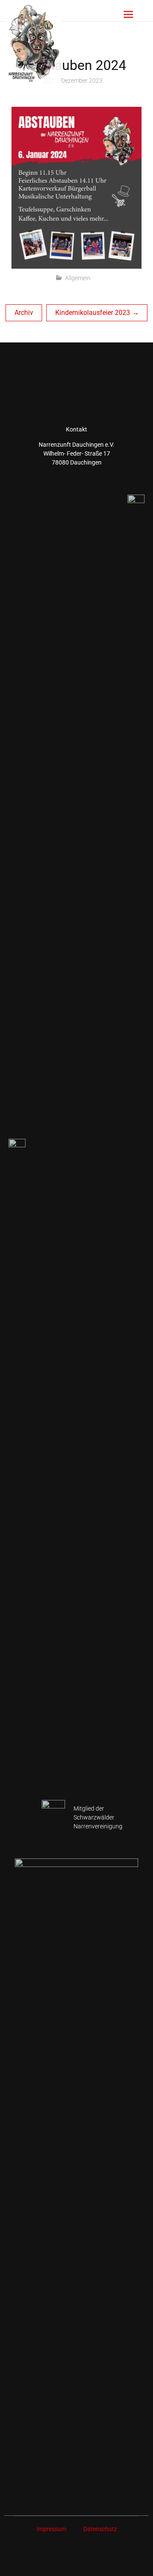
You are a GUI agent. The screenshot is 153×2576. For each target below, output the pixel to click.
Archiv (24, 313)
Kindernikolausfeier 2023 (93, 313)
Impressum (51, 2529)
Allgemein (78, 278)
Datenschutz (100, 2529)
